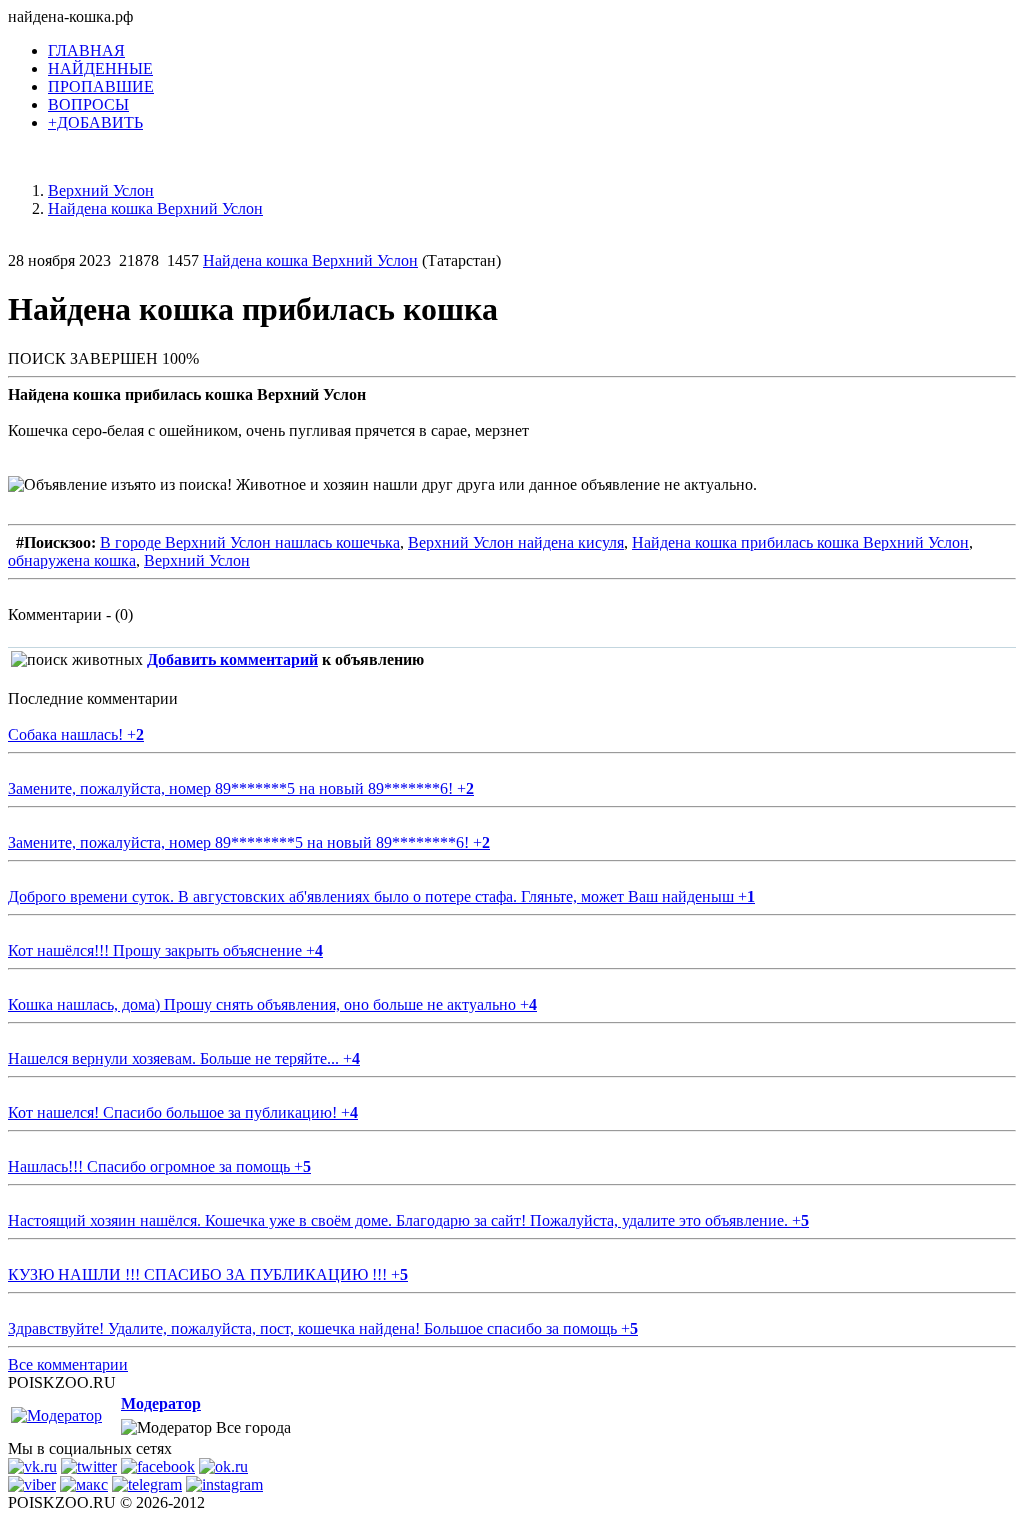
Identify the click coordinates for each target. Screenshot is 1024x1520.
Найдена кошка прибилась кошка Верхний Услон (800, 542)
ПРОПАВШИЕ (101, 86)
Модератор (161, 1403)
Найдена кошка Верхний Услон (310, 260)
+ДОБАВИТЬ (95, 122)
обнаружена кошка (72, 560)
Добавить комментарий (232, 659)
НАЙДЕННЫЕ (100, 68)
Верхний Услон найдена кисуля (516, 542)
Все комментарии (68, 1364)
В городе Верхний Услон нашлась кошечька (250, 542)
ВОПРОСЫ (88, 104)
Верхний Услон (197, 560)
